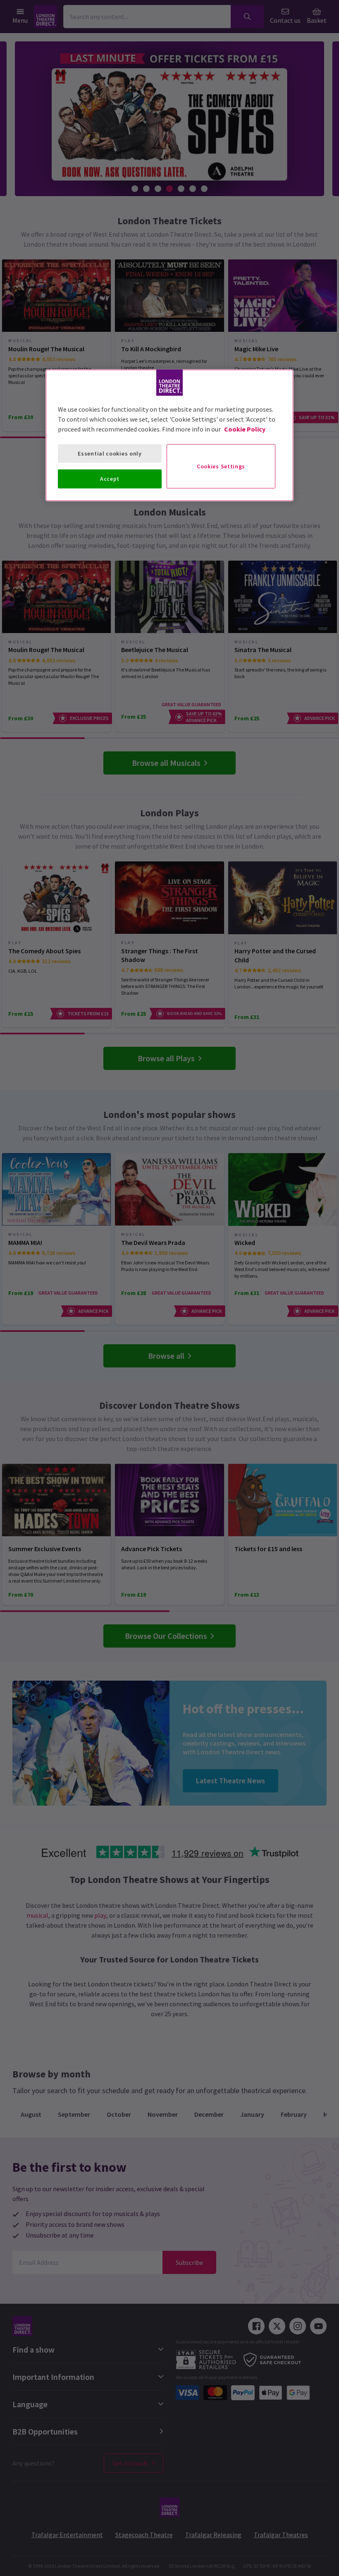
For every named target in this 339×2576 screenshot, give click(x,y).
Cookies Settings (221, 466)
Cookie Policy (245, 429)
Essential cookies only (110, 453)
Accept (110, 479)
